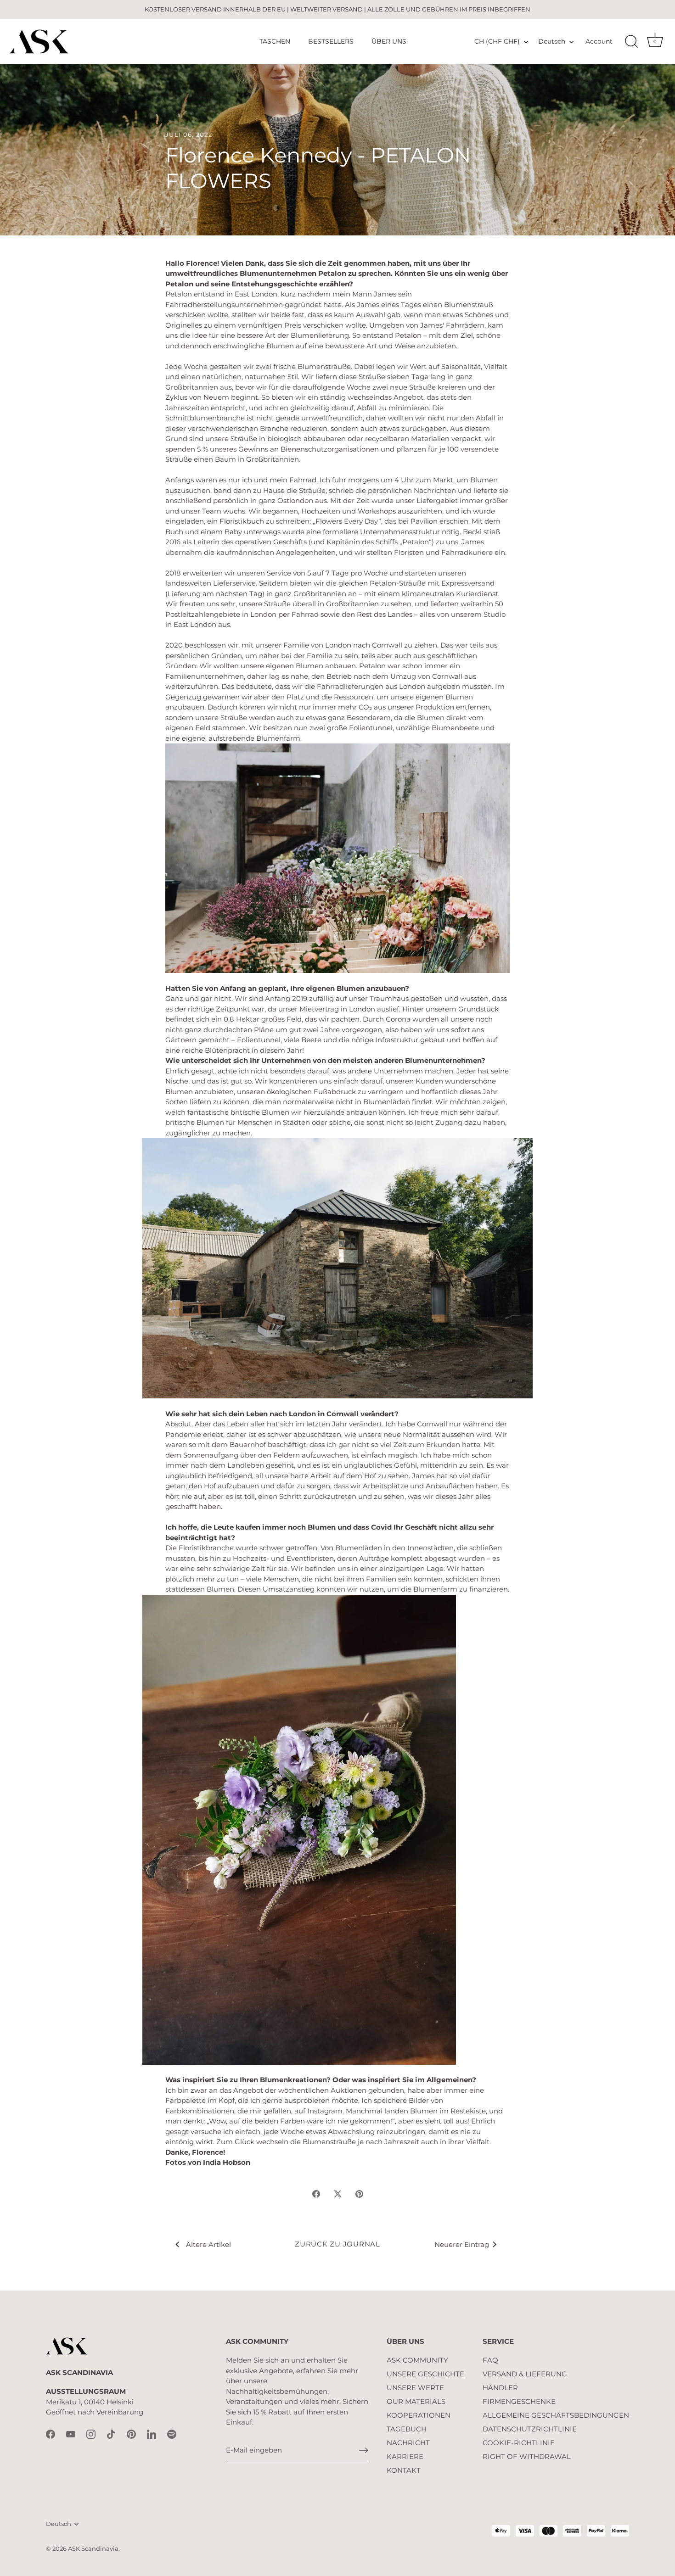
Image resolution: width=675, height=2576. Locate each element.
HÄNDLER (500, 2388)
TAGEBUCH (407, 2429)
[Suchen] (631, 42)
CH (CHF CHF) (497, 41)
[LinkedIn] (152, 2434)
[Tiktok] (111, 2434)
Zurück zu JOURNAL (337, 2244)
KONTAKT (404, 2470)
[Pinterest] (131, 2434)
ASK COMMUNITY (417, 2360)
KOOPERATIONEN (419, 2415)
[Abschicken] (364, 2450)
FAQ (490, 2360)
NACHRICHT (408, 2443)
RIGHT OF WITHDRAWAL (527, 2456)
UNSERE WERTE (415, 2388)
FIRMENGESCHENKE (519, 2401)
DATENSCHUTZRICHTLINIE (530, 2429)
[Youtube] (71, 2434)
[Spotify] (172, 2434)
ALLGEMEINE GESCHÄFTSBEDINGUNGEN (556, 2415)
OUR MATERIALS (416, 2401)
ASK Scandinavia (93, 2549)
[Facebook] (51, 2434)
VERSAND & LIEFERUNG (525, 2374)
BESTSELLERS (331, 41)
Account (599, 41)
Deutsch (552, 41)
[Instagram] (91, 2434)
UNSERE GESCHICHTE (425, 2374)
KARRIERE (405, 2456)
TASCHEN (275, 41)
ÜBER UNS (389, 41)
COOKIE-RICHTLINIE (519, 2443)
